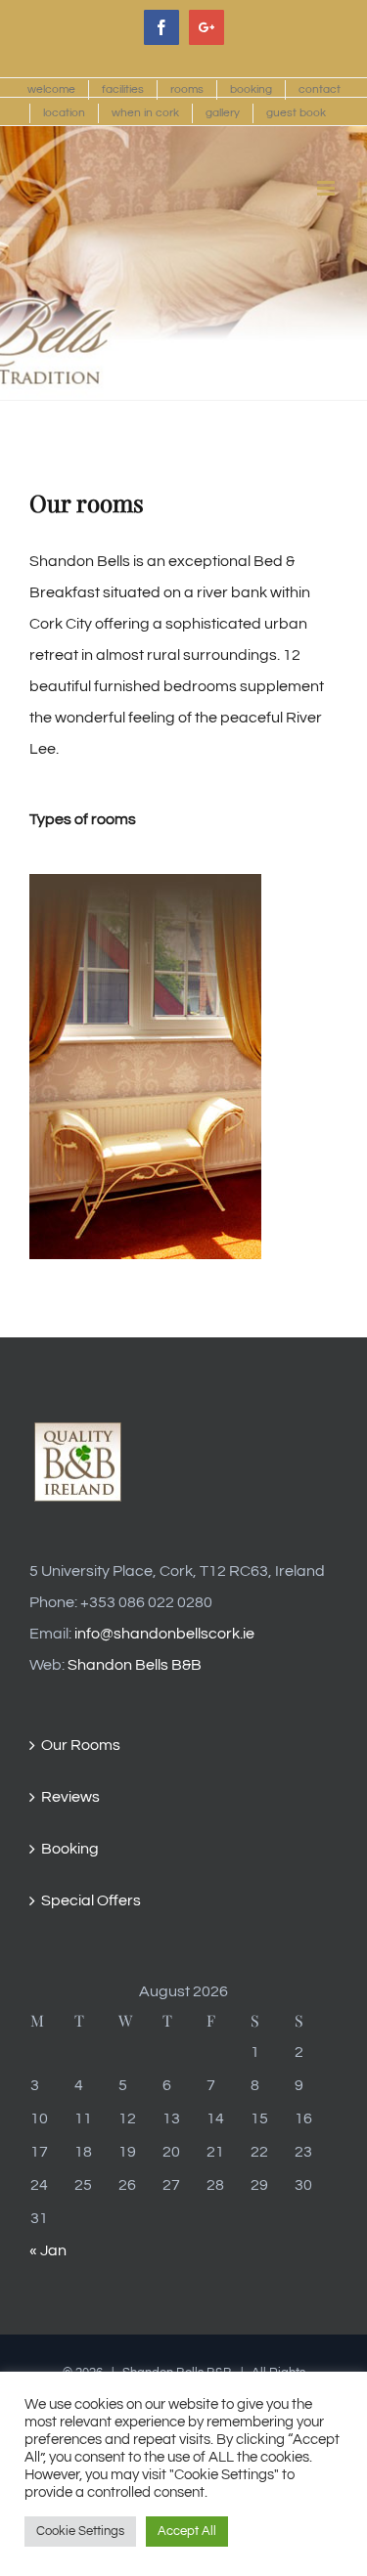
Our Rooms (81, 1745)
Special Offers (91, 1900)
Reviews (70, 1797)
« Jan (48, 2250)
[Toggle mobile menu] (327, 188)
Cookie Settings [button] (80, 2531)
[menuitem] (51, 90)
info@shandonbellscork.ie (164, 1634)
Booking (70, 1849)
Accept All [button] (187, 2531)
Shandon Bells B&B (135, 1665)
